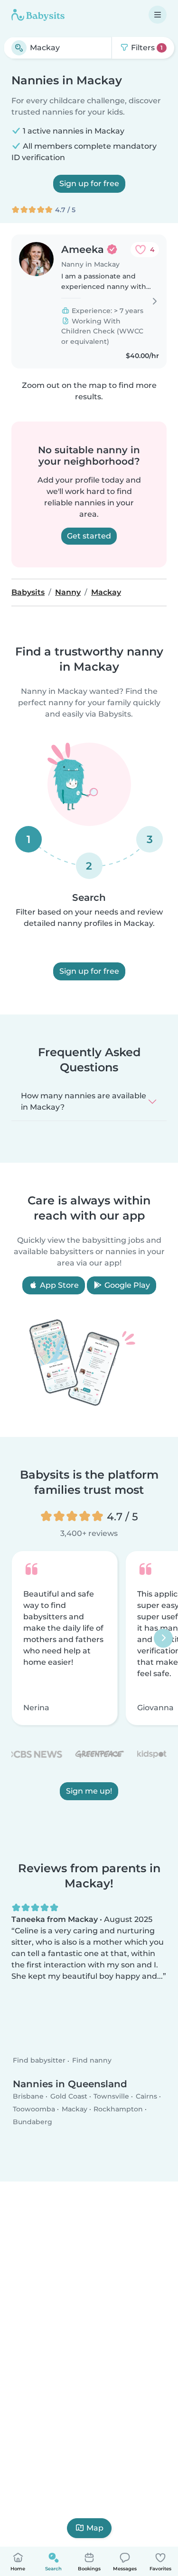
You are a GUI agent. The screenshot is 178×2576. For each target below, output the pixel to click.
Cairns (146, 2096)
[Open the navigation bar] (158, 15)
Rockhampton (118, 2109)
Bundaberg (33, 2122)
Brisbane (28, 2096)
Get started (89, 536)
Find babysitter (39, 2061)
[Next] (163, 1638)
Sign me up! (89, 1791)
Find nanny (92, 2061)
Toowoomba (34, 2109)
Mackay (75, 2109)
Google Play (126, 1285)
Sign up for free (89, 184)
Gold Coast (69, 2096)
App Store (58, 1285)
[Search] (19, 48)
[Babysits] (38, 15)
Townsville (111, 2096)
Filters (146, 48)
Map (95, 2528)
